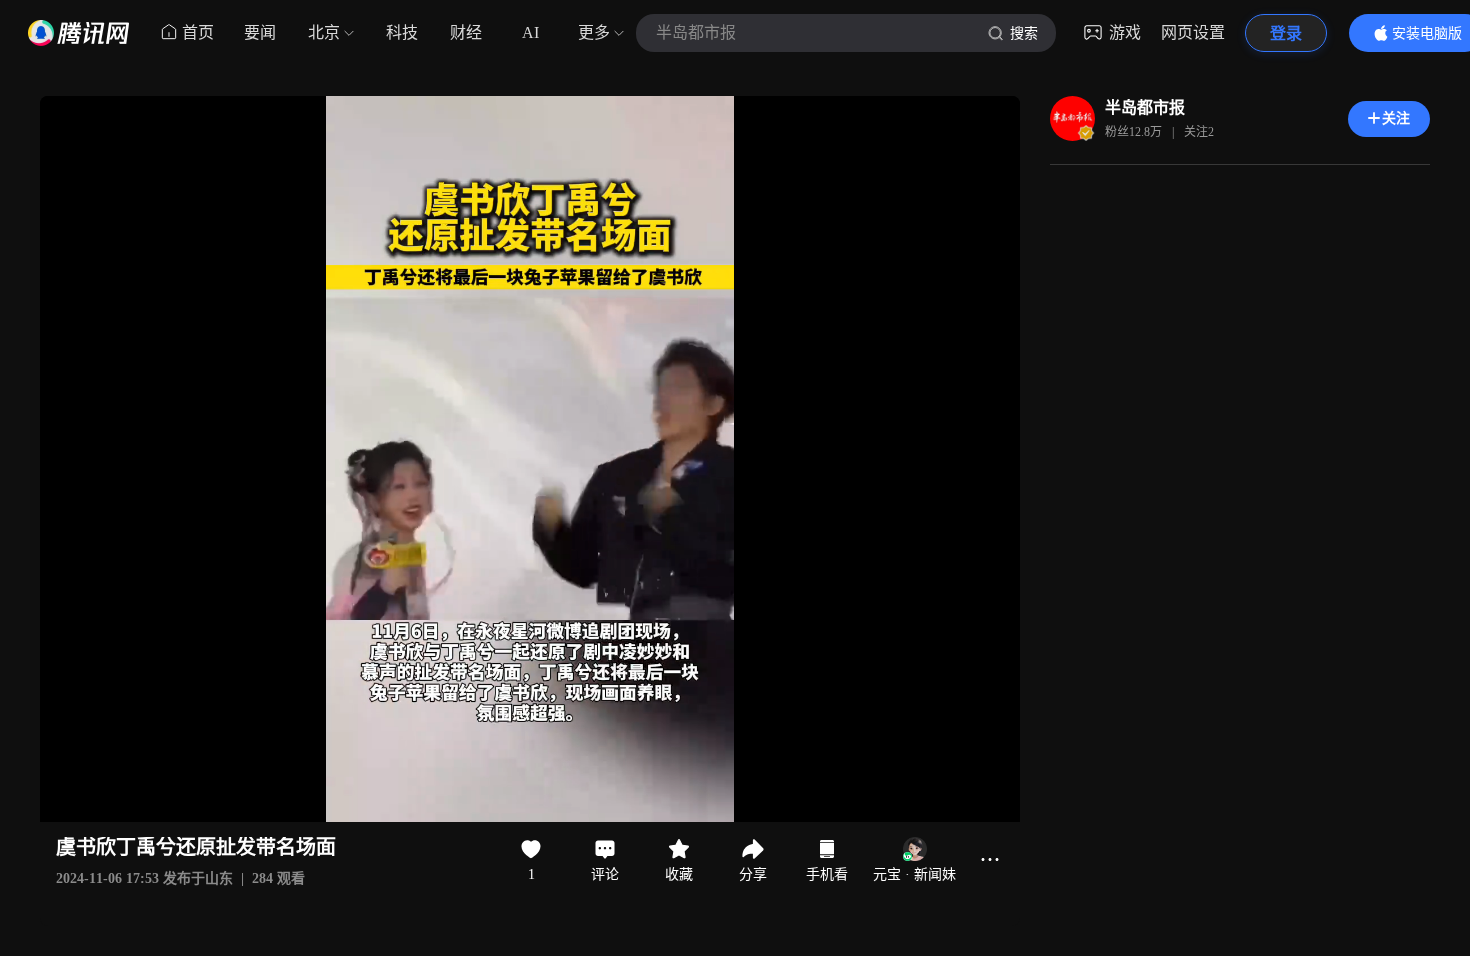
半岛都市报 (1145, 107)
